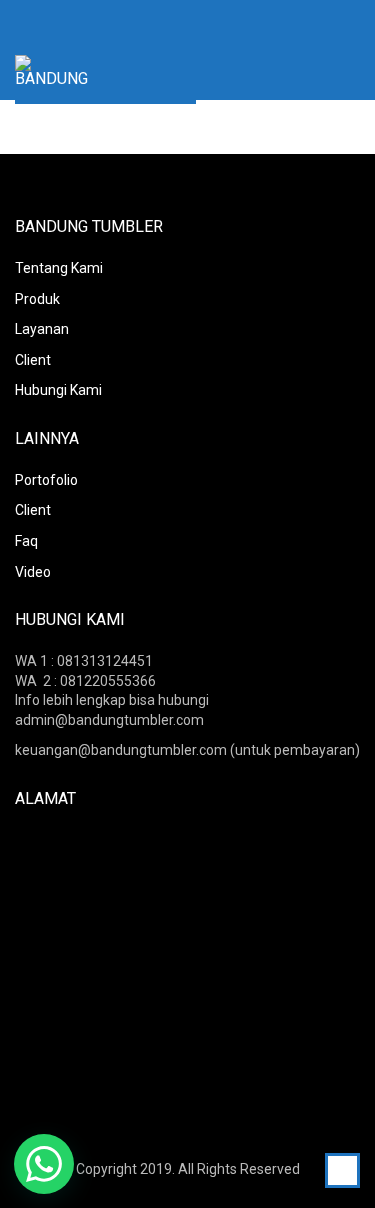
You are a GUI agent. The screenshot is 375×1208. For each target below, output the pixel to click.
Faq (26, 541)
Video (33, 572)
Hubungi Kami (58, 390)
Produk (37, 299)
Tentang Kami (59, 268)
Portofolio (46, 480)
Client (33, 360)
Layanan (42, 329)
